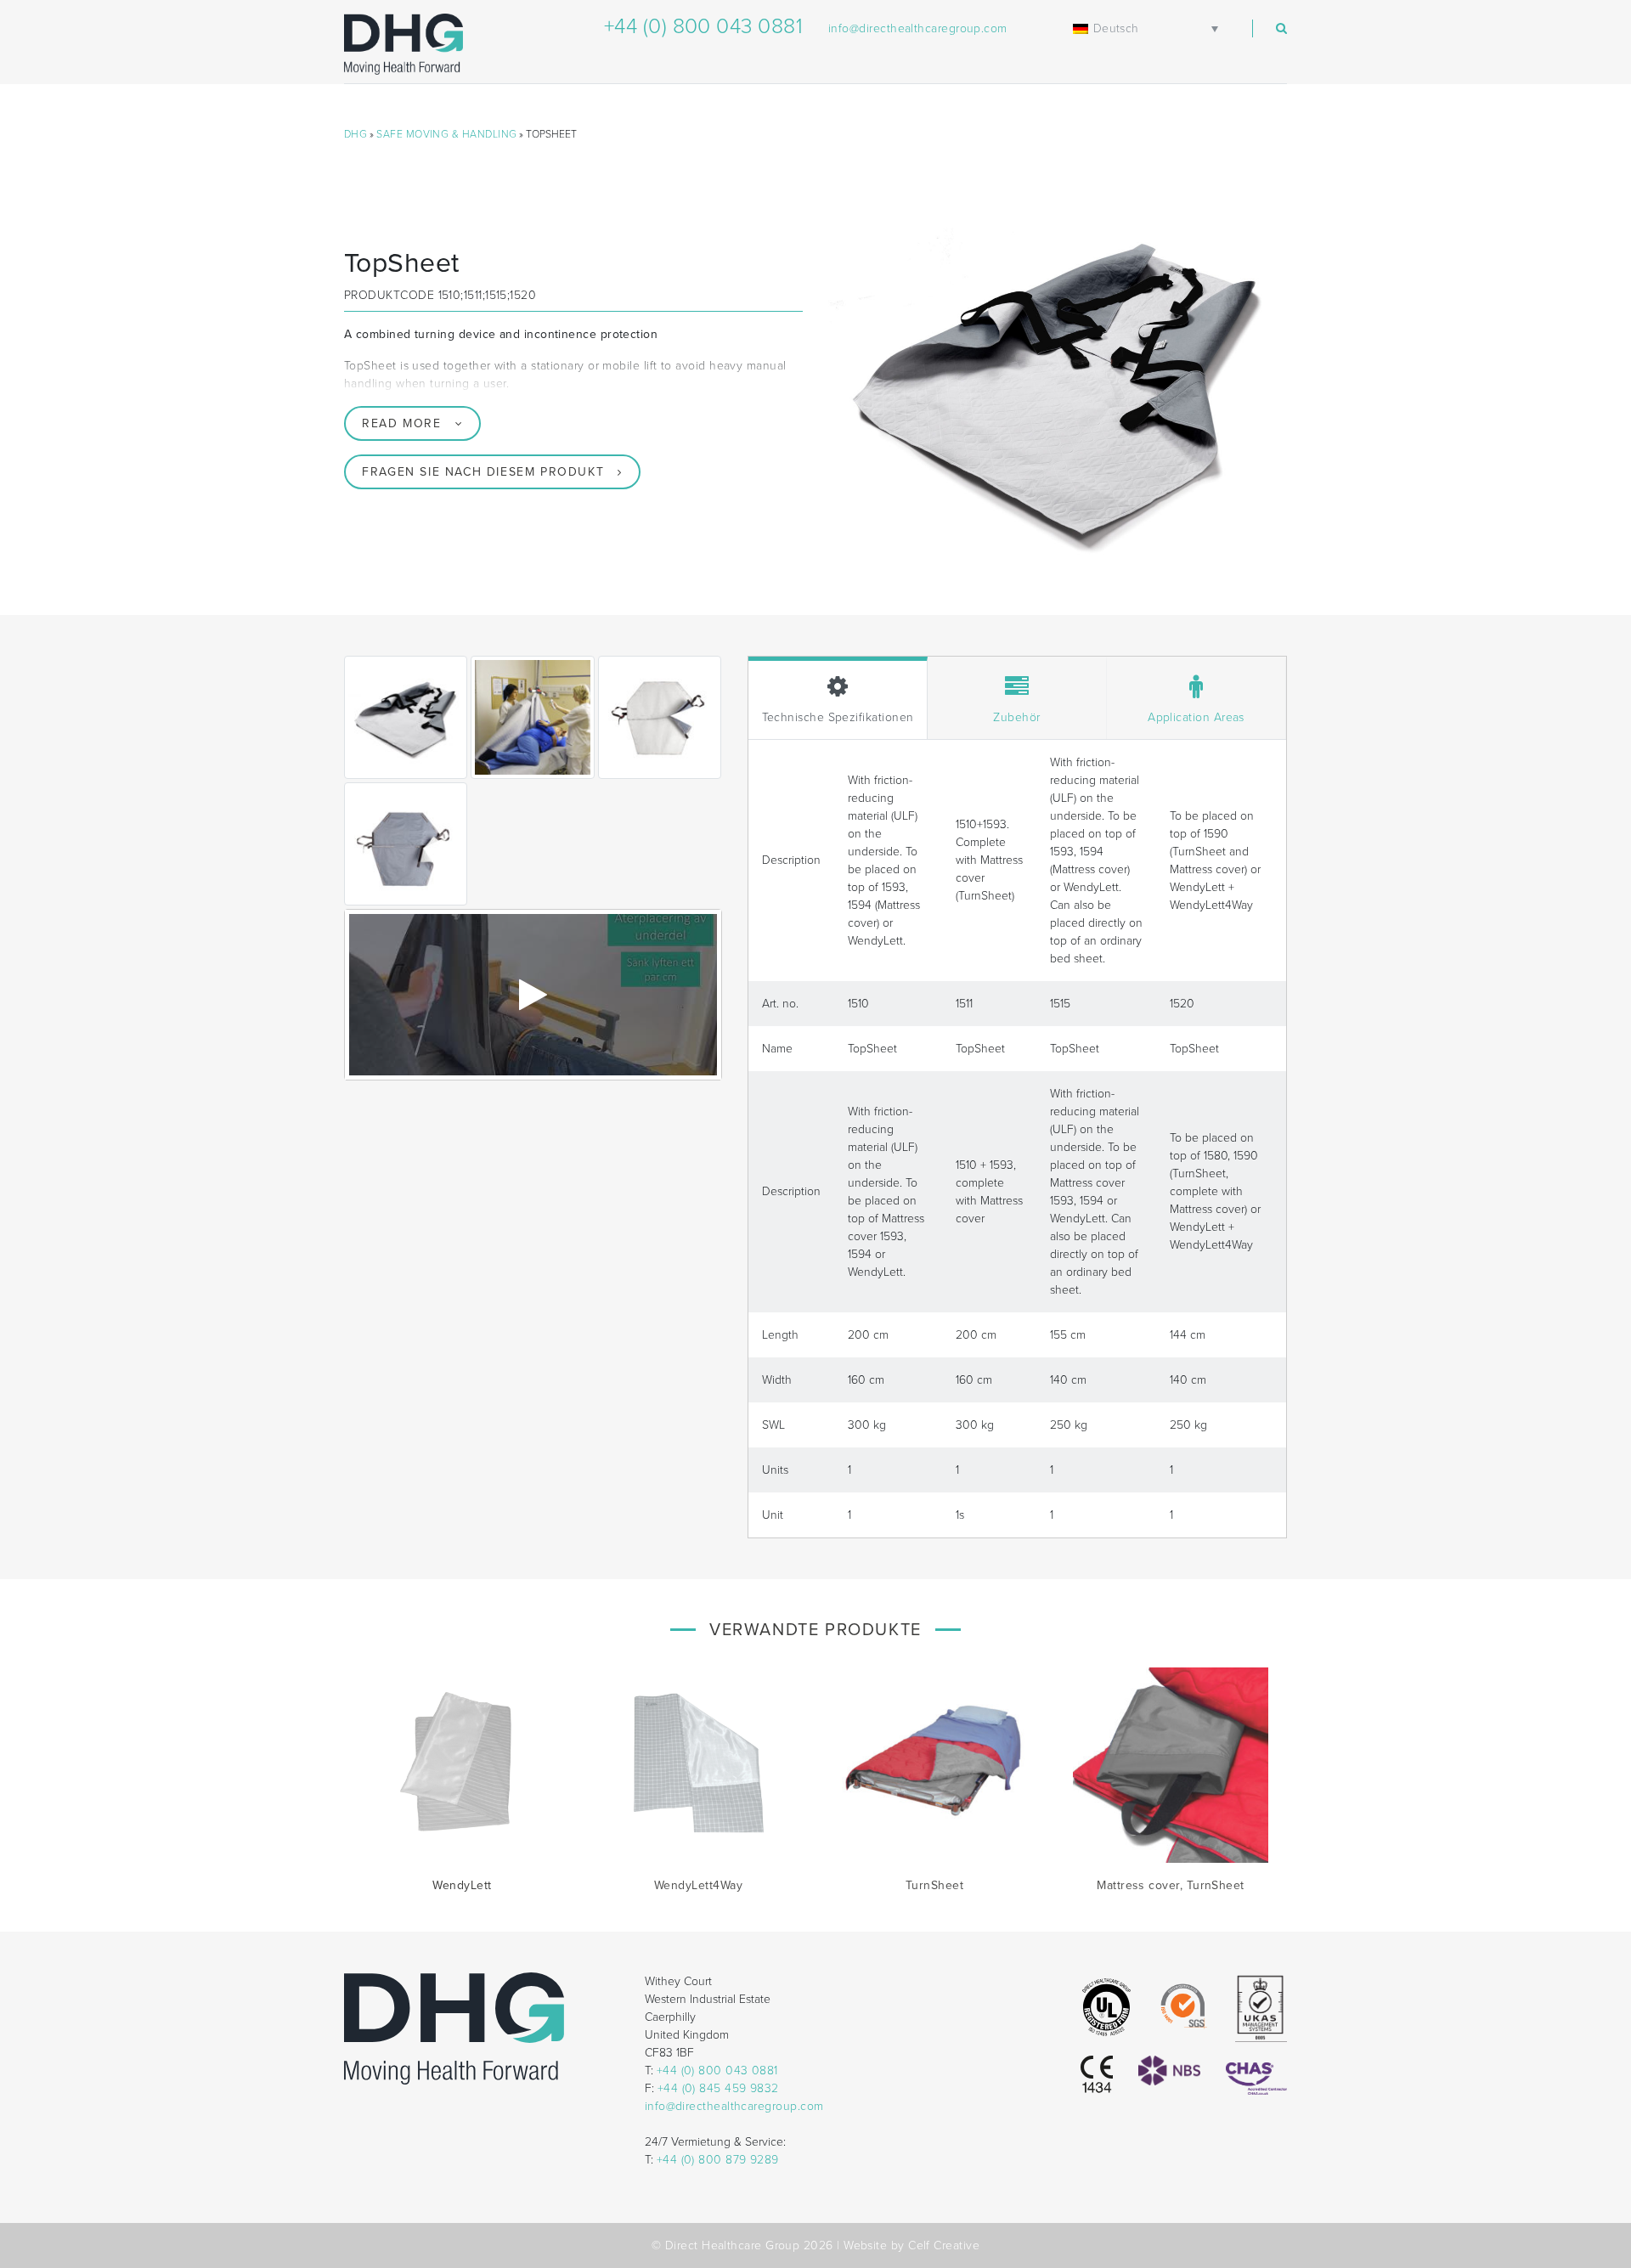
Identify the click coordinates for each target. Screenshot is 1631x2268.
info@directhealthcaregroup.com (918, 28)
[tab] (838, 698)
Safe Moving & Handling (446, 134)
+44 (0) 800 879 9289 (718, 2160)
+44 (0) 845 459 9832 (718, 2088)
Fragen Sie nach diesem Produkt (483, 472)
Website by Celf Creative (911, 2245)
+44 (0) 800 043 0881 (703, 26)
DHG (356, 134)
